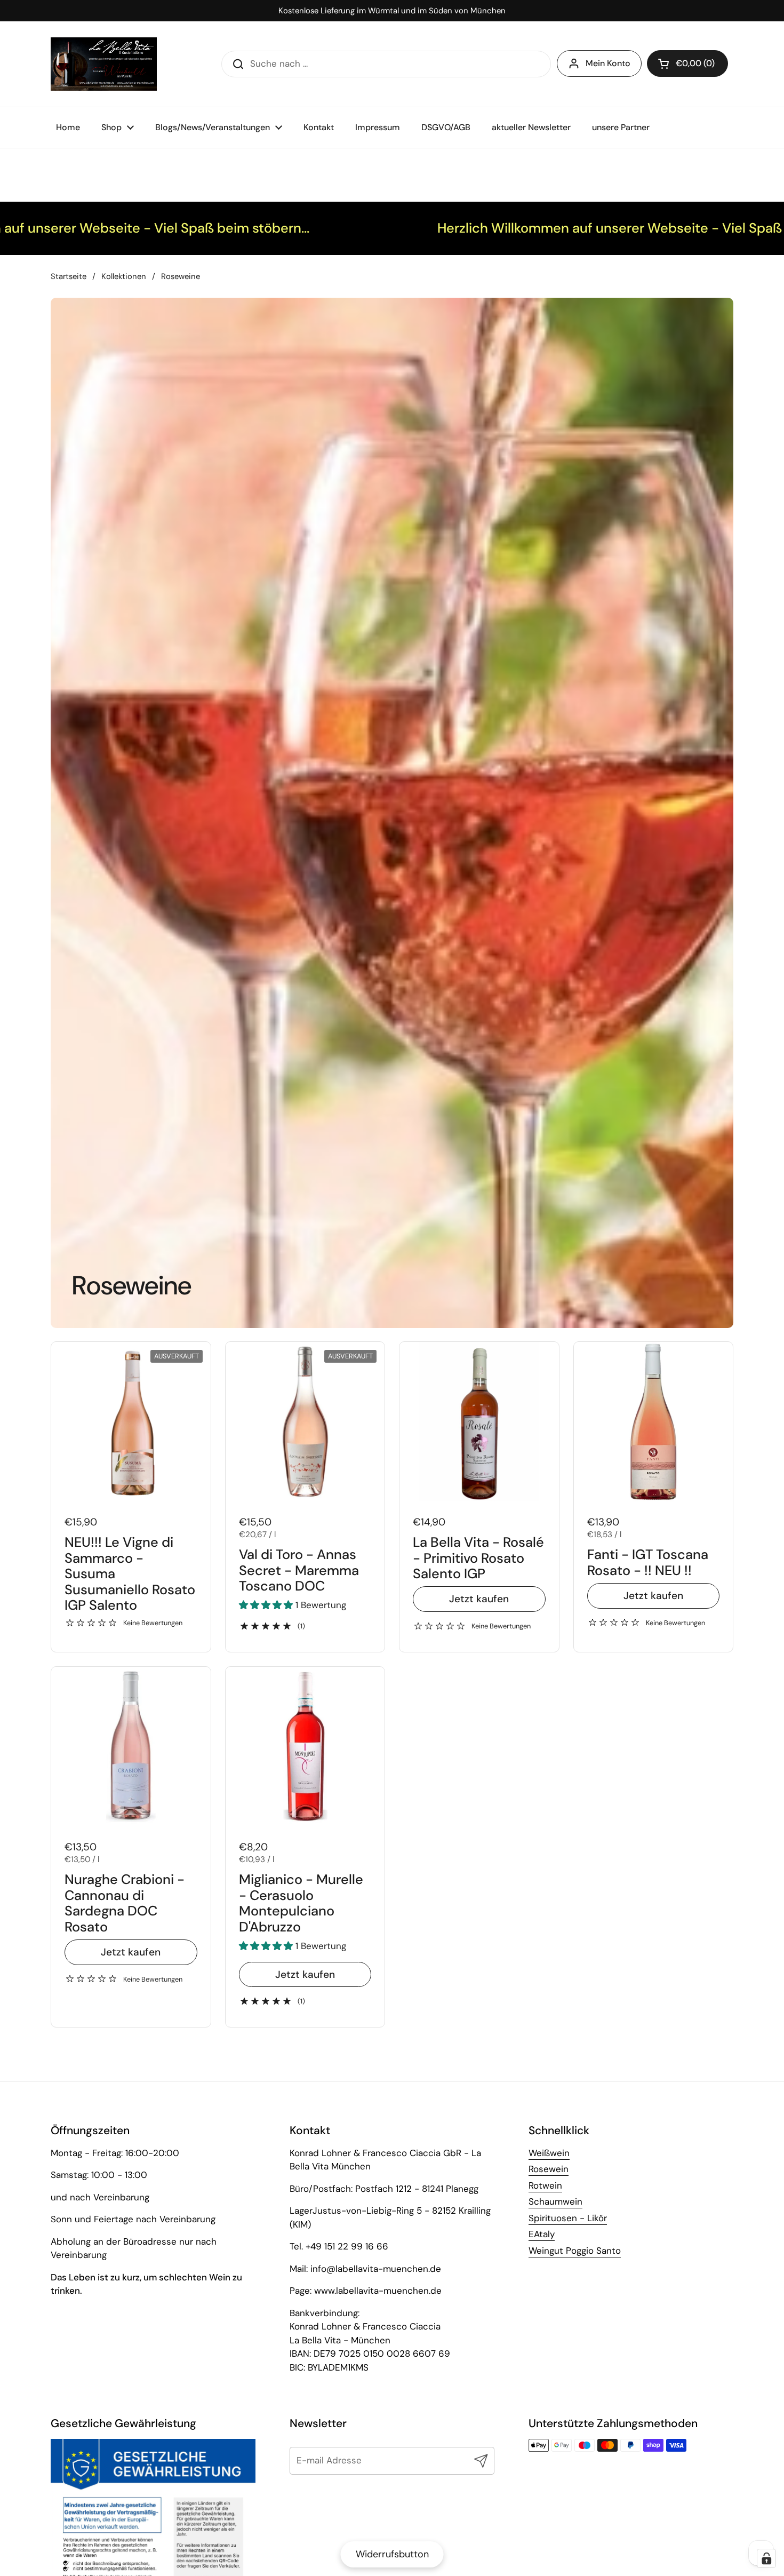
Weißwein (549, 2153)
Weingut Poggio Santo (575, 2251)
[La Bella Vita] (104, 64)
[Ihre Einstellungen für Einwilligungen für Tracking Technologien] (766, 2558)
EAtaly (542, 2234)
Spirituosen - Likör (568, 2218)
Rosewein (549, 2169)
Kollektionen (124, 276)
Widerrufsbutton (392, 2554)
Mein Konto (608, 63)
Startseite (69, 276)
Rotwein (545, 2185)
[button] (687, 63)
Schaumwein (555, 2201)
